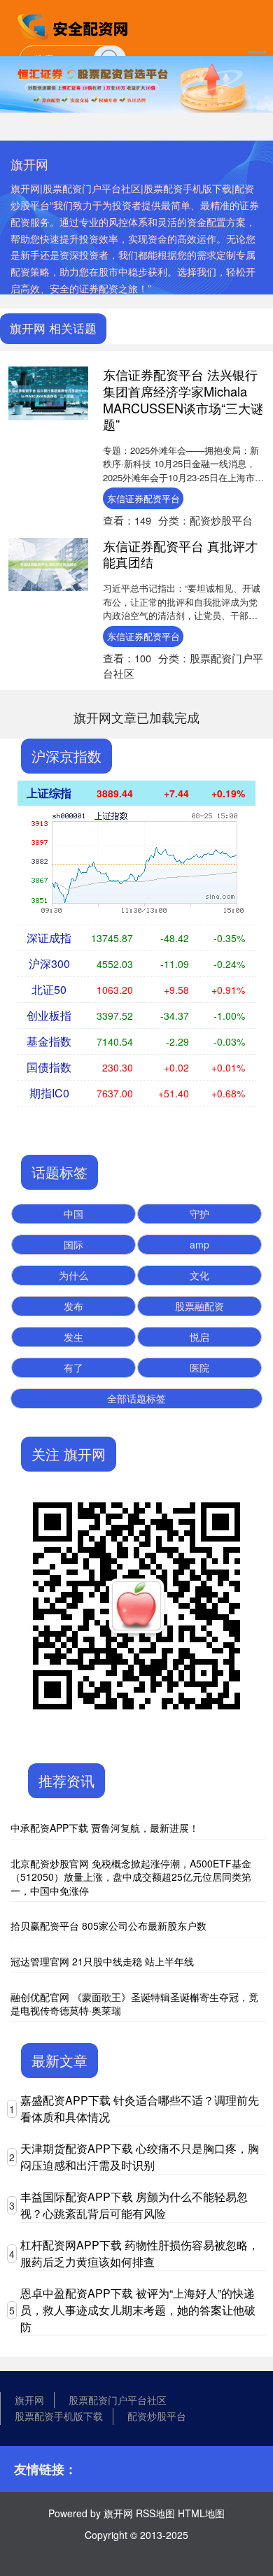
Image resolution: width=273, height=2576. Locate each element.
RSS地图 (155, 2513)
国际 (73, 1244)
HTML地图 (201, 2513)
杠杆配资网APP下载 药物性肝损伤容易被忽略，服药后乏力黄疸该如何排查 (140, 2253)
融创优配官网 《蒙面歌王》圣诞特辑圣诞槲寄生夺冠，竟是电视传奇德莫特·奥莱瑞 (134, 2004)
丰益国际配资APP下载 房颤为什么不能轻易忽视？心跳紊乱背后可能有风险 (134, 2205)
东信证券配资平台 (143, 498)
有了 (73, 1367)
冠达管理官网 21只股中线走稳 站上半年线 (102, 1961)
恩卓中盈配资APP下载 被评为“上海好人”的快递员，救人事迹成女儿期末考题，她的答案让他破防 (138, 2310)
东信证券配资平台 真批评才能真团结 (180, 554)
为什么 (73, 1275)
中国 (73, 1214)
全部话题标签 (136, 1398)
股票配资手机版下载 (59, 2416)
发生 (73, 1337)
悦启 (199, 1337)
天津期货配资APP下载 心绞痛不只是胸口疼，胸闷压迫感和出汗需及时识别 (140, 2157)
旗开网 (29, 2400)
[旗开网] (74, 27)
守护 (199, 1214)
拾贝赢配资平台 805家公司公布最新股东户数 (108, 1926)
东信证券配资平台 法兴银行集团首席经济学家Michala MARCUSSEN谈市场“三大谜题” (183, 399)
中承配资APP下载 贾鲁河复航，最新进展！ (105, 1828)
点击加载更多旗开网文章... (137, 717)
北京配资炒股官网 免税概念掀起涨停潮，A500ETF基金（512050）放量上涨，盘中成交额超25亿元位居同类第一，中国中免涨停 (131, 1877)
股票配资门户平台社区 (118, 2400)
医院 (199, 1367)
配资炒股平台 (157, 2416)
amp (199, 1244)
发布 (73, 1306)
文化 (199, 1275)
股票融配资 (199, 1306)
